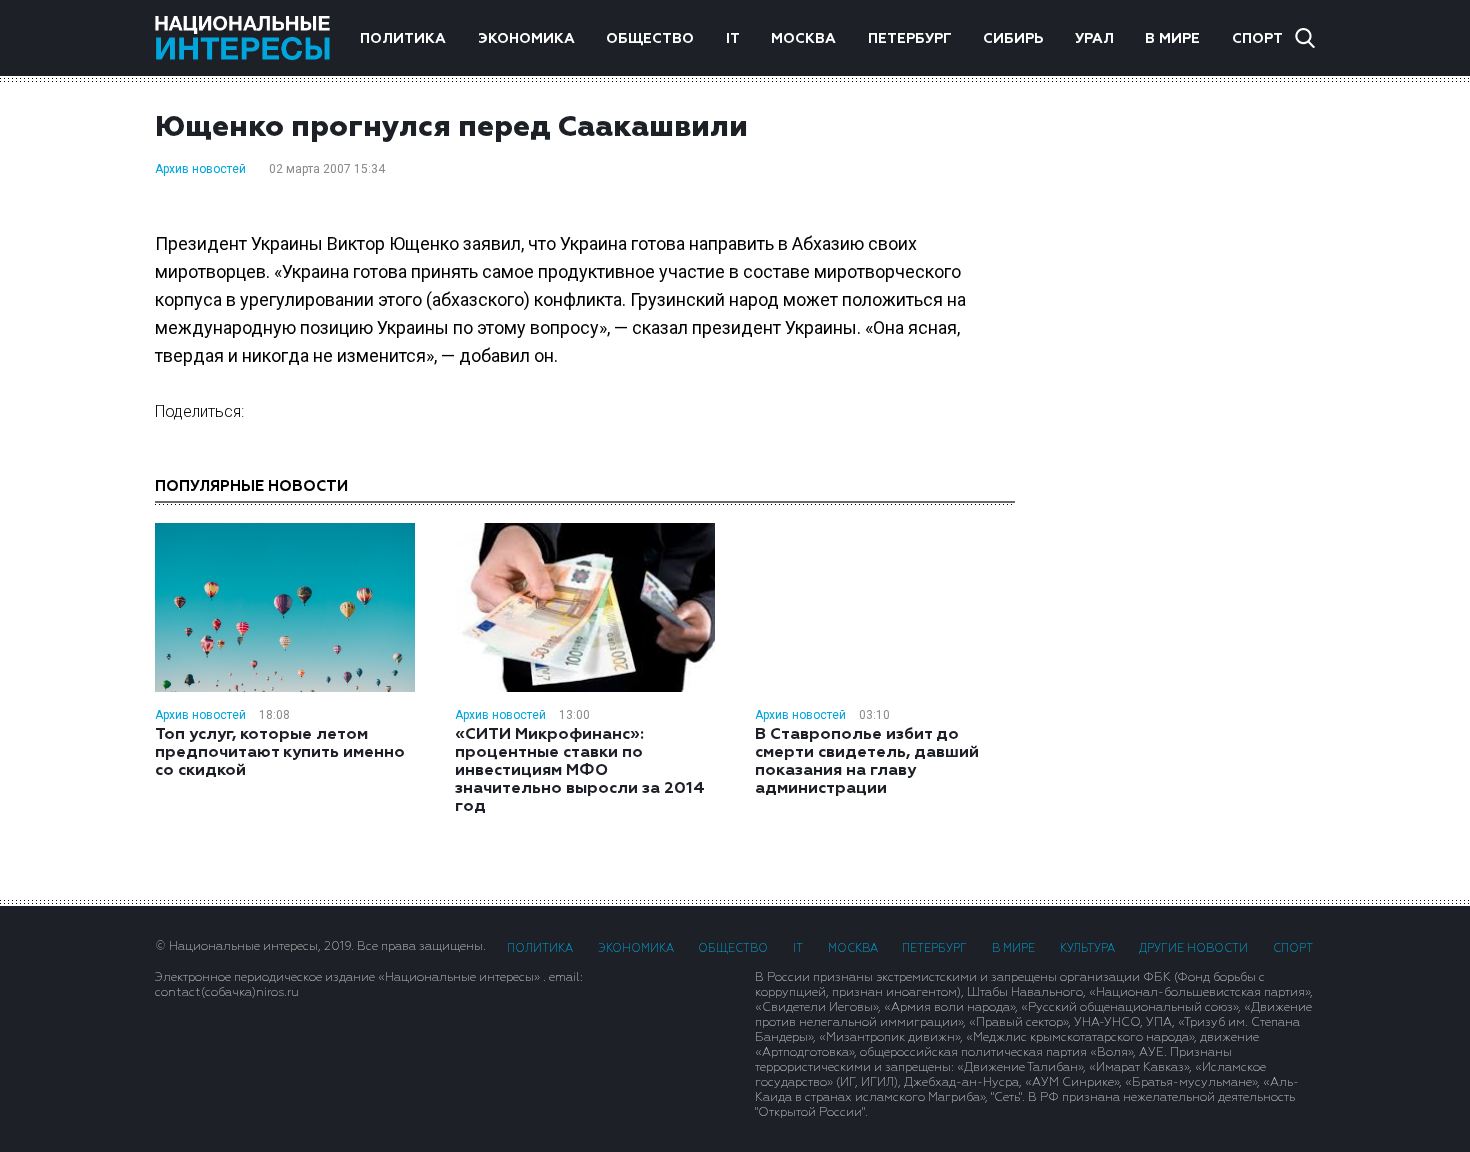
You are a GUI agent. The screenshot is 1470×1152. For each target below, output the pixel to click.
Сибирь (1013, 39)
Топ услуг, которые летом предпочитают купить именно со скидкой (280, 753)
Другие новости (1193, 948)
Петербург (910, 39)
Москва (803, 39)
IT (733, 39)
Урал (1094, 39)
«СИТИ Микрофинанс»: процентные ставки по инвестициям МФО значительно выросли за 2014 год (580, 771)
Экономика (526, 39)
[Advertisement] (1185, 395)
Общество (650, 39)
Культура (1087, 948)
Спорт (1257, 39)
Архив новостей (200, 169)
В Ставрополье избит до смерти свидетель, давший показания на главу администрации (867, 762)
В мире (1172, 39)
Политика (403, 39)
